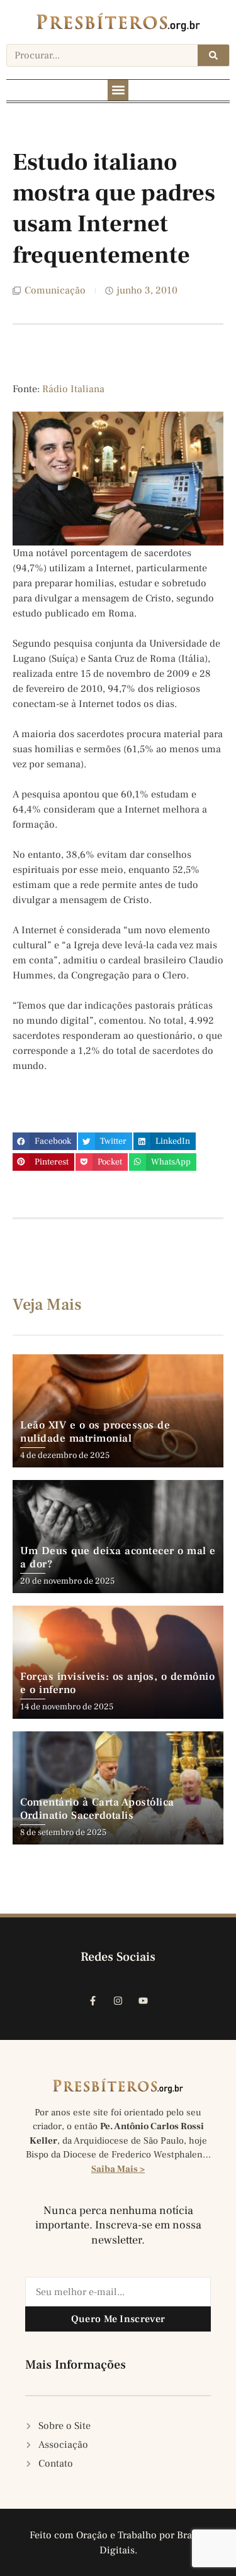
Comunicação (55, 290)
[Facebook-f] (93, 2001)
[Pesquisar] (213, 55)
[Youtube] (143, 2001)
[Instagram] (118, 2001)
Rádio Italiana (73, 389)
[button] (118, 90)
